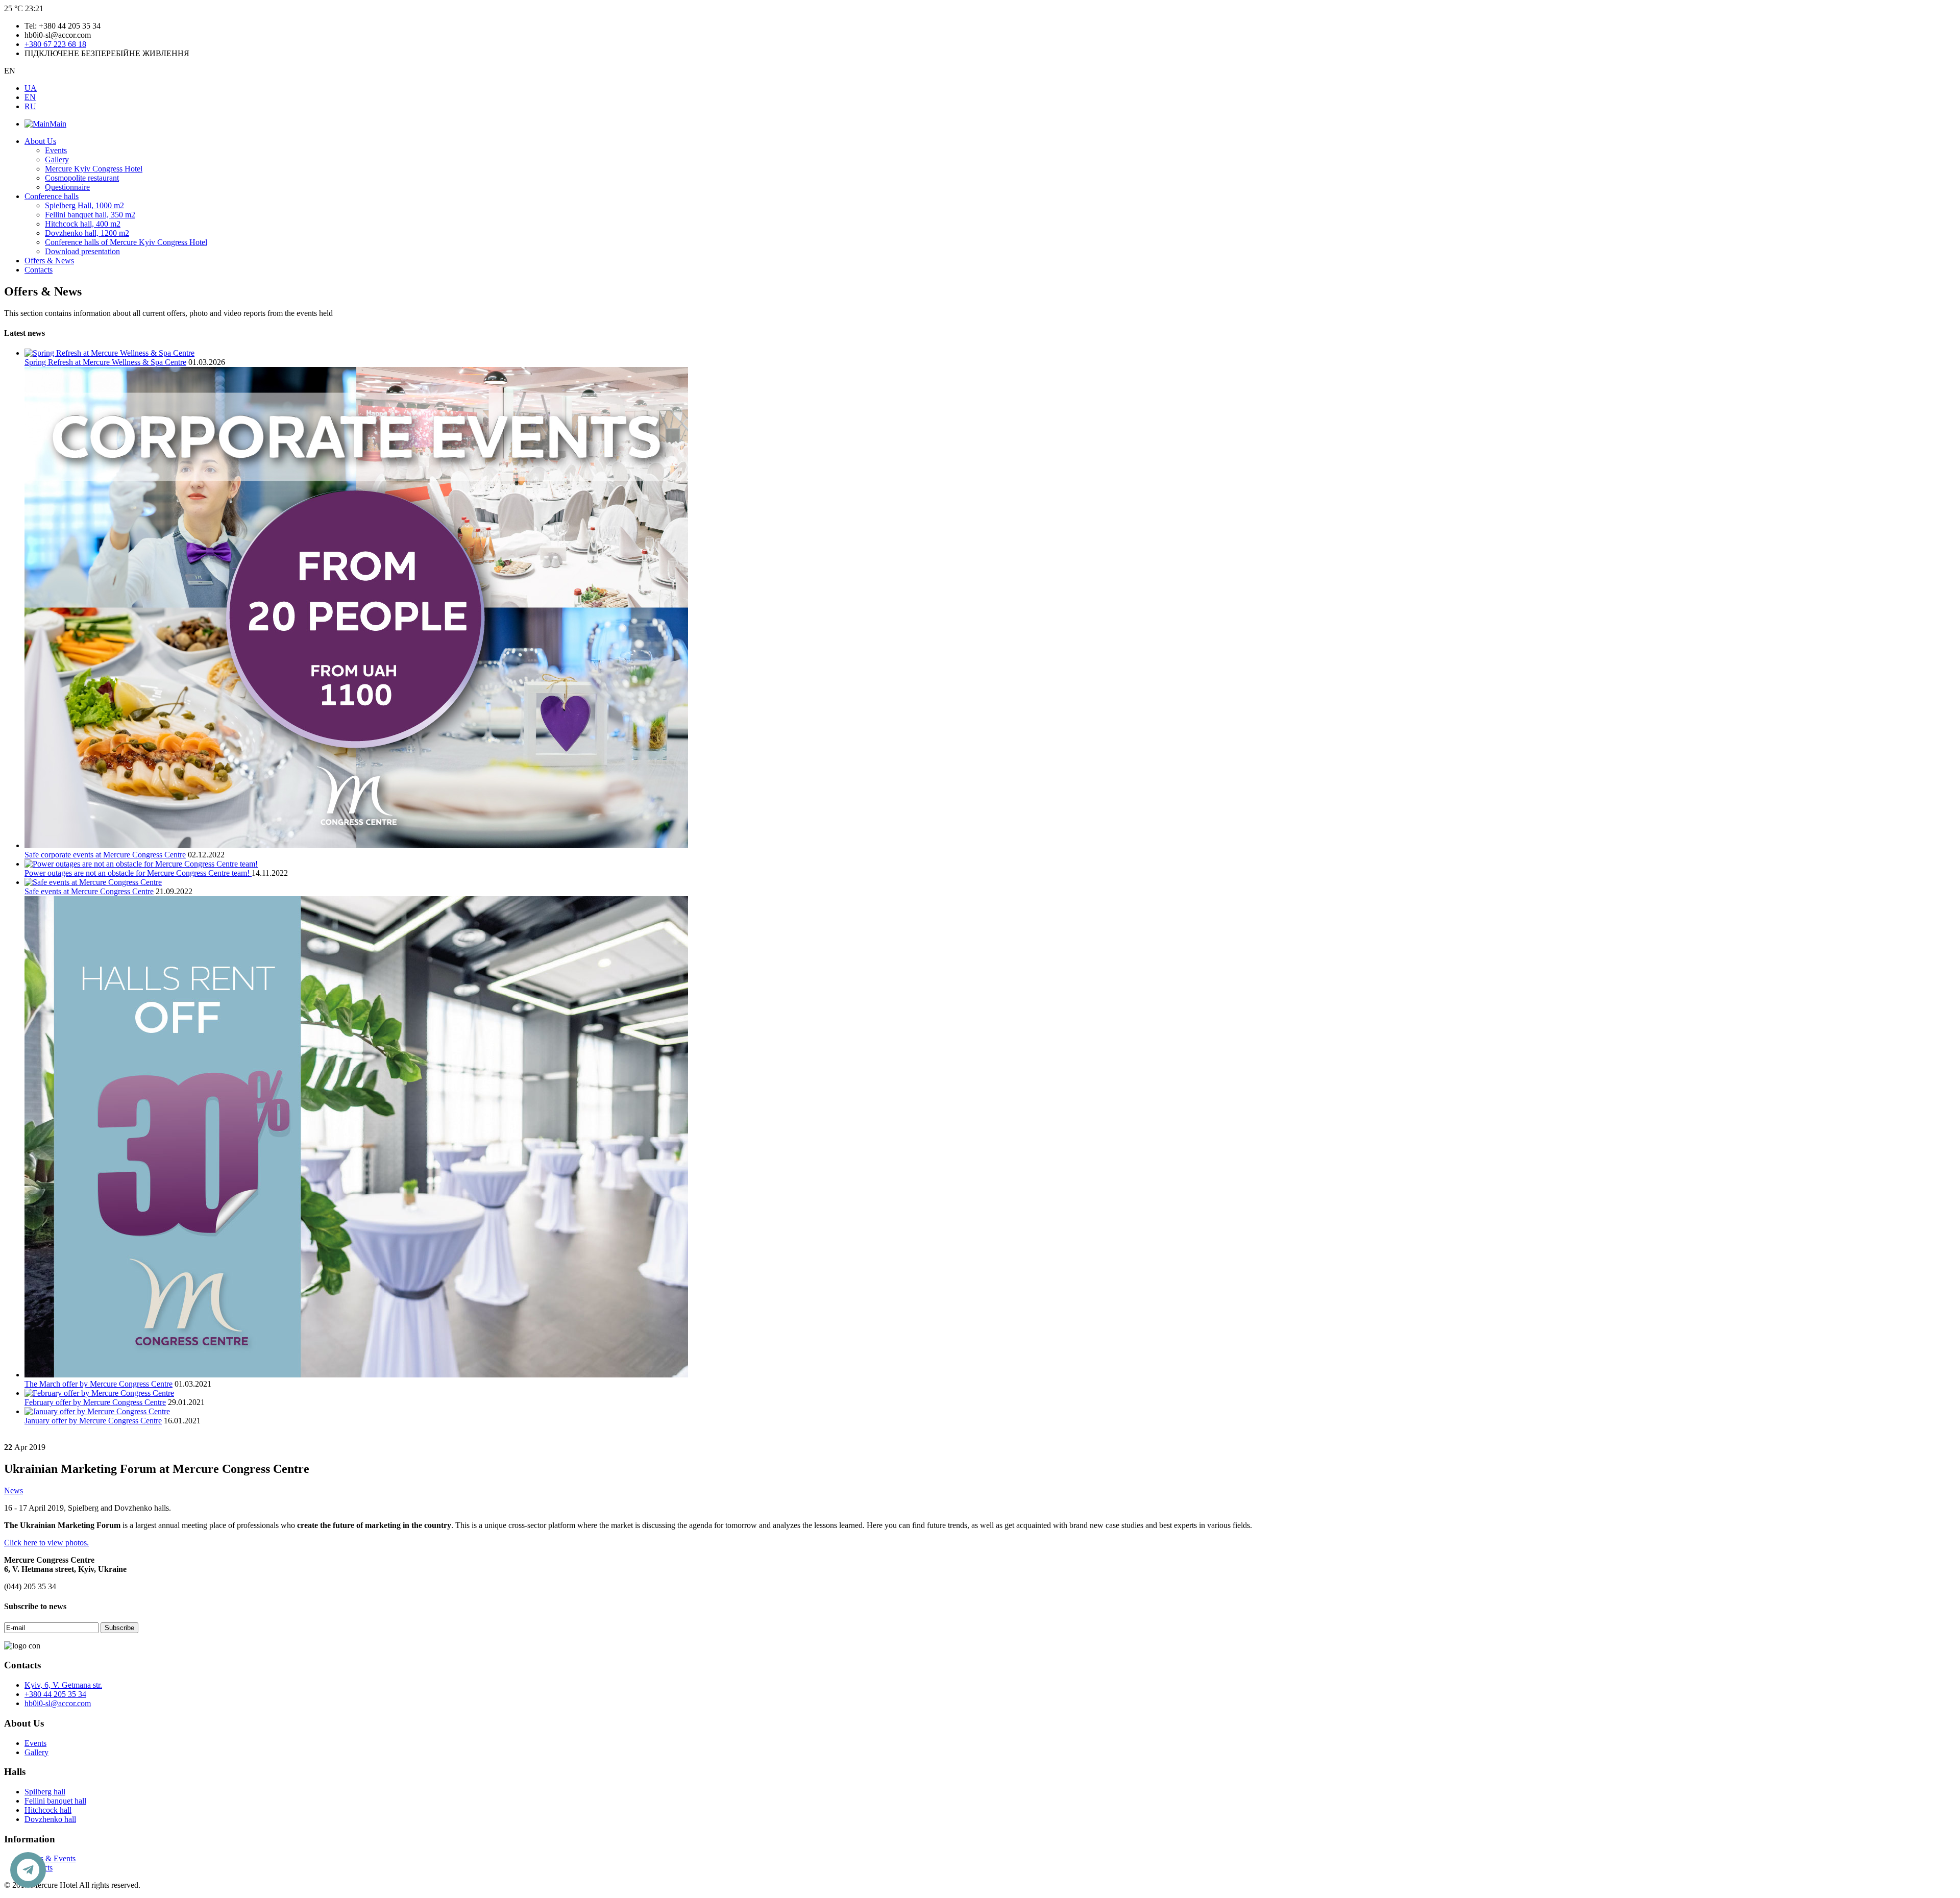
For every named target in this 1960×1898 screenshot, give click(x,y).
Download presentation (82, 251)
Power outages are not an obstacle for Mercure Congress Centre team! (138, 873)
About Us (40, 141)
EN (30, 97)
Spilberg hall (45, 1792)
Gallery (57, 159)
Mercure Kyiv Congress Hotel (94, 169)
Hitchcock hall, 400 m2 (83, 224)
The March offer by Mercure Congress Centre (99, 1384)
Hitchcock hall (48, 1810)
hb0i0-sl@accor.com (58, 1703)
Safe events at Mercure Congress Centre (89, 891)
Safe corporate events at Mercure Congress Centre (105, 855)
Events (56, 150)
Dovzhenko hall (50, 1819)
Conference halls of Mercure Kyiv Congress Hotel (126, 242)
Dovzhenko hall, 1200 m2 (87, 233)
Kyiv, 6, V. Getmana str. (63, 1685)
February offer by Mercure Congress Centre (95, 1402)
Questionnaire (67, 187)
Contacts (39, 270)
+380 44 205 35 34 (55, 1694)
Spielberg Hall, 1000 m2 (84, 205)
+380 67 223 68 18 (55, 44)
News (14, 1490)
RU (30, 106)
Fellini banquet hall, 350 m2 (90, 215)
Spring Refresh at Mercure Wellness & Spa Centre (105, 362)
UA (31, 88)
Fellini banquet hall (55, 1801)
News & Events (50, 1858)
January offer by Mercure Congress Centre (93, 1421)
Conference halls (52, 196)
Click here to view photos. (46, 1543)
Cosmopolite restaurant (82, 178)
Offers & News (49, 261)
